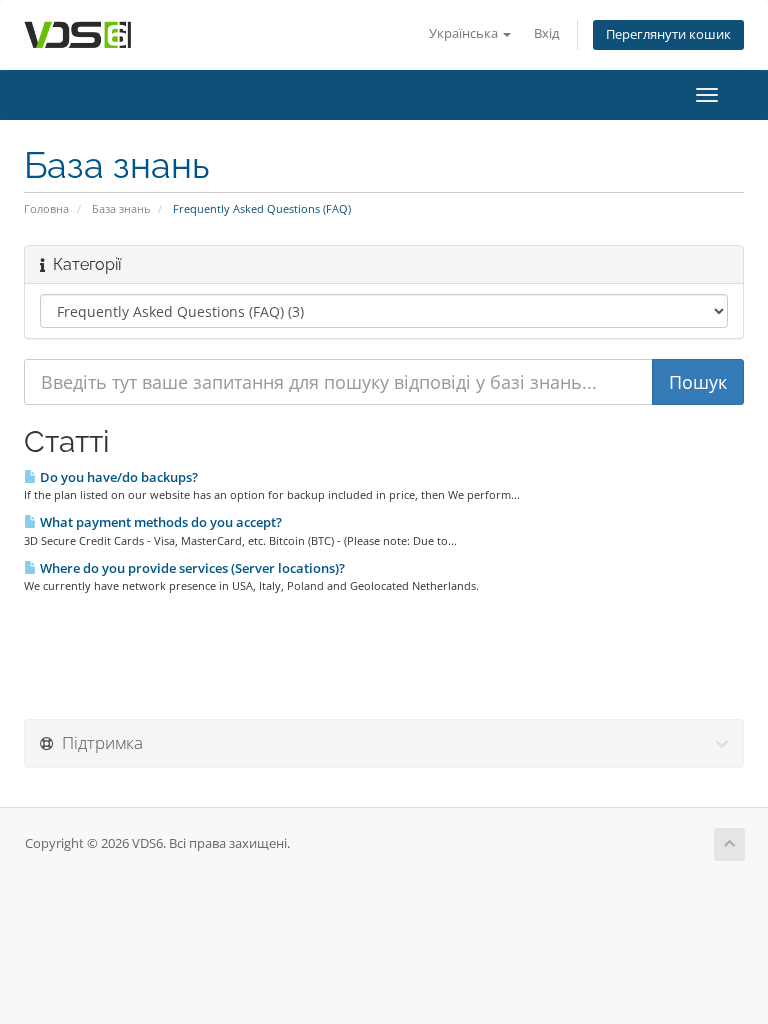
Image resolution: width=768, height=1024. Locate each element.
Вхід (546, 33)
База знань (121, 208)
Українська (465, 33)
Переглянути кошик (668, 34)
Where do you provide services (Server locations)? (191, 568)
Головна (46, 208)
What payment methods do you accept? (159, 522)
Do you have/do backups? (117, 477)
